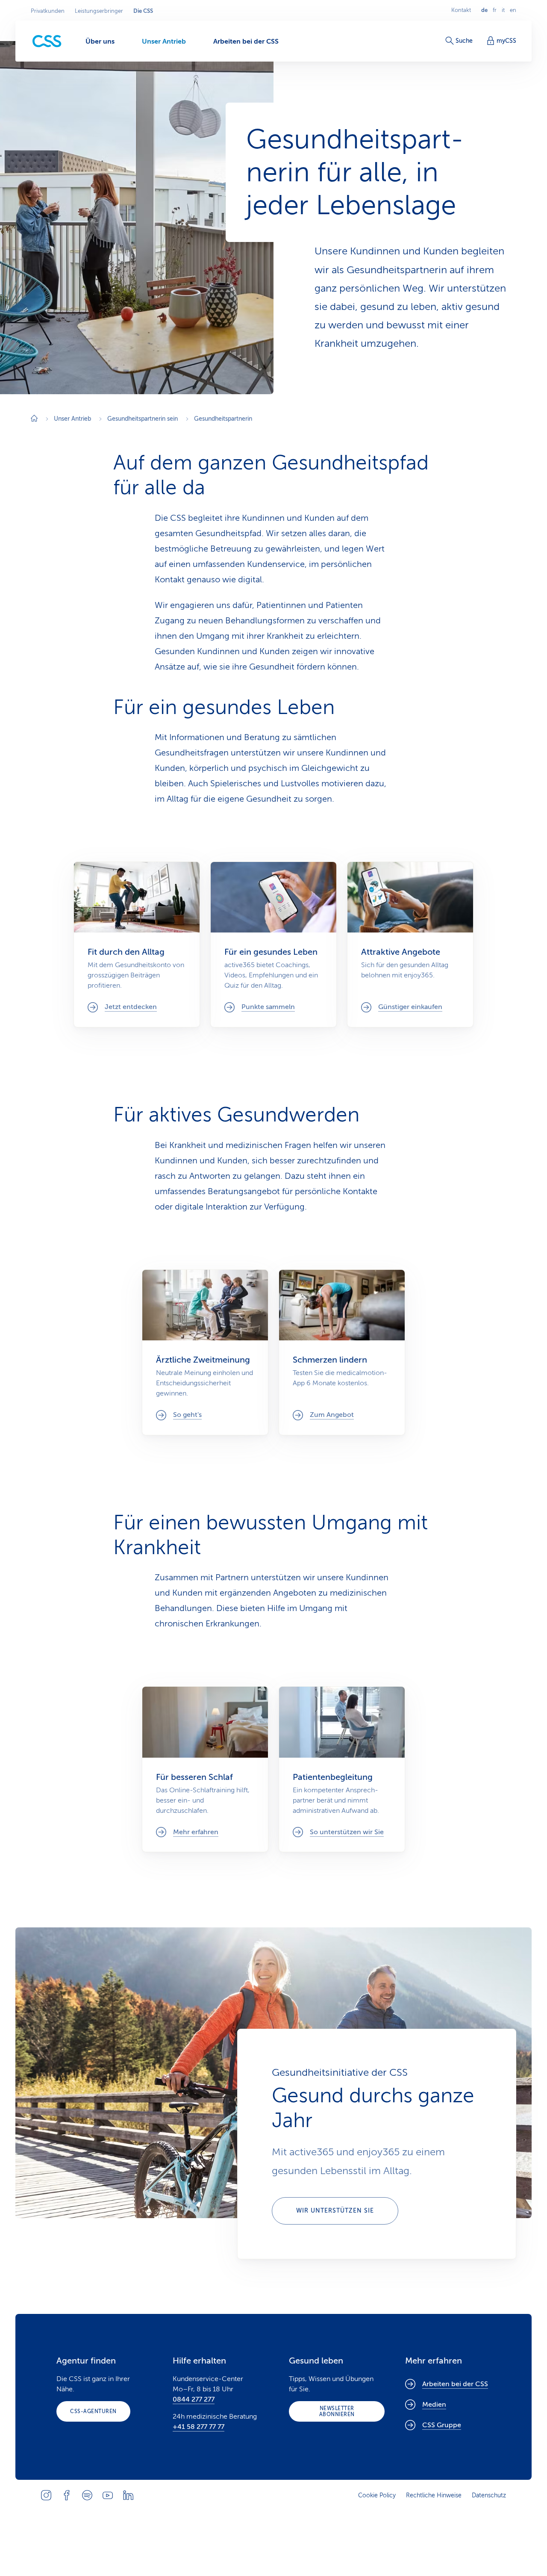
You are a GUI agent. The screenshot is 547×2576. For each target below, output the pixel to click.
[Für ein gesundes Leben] (273, 944)
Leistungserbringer (99, 11)
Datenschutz (489, 2495)
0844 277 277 (194, 2399)
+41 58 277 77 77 (199, 2427)
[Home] (34, 419)
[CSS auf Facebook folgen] (67, 2495)
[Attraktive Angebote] (410, 944)
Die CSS (143, 11)
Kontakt (461, 10)
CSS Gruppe (442, 2425)
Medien (434, 2405)
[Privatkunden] (47, 41)
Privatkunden (48, 11)
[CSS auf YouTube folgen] (108, 2495)
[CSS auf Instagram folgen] (46, 2495)
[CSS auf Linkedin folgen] (128, 2495)
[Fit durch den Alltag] (137, 944)
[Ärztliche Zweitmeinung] (205, 1352)
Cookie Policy (377, 2495)
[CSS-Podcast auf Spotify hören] (87, 2495)
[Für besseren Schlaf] (205, 1769)
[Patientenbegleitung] (342, 1769)
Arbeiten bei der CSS (455, 2384)
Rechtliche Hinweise (434, 2495)
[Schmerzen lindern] (342, 1352)
